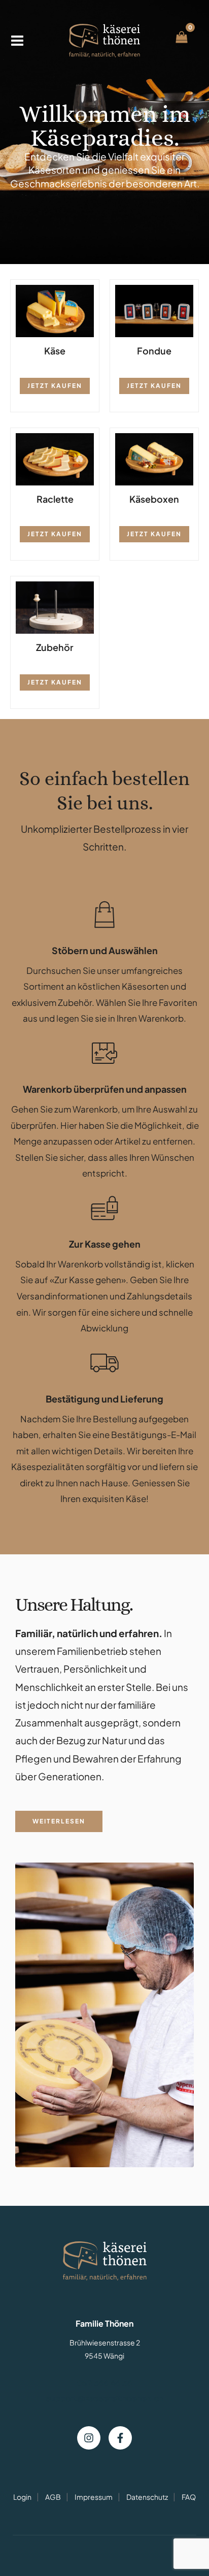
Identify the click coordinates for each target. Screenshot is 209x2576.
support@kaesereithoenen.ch (104, 2398)
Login (22, 2497)
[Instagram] (89, 2438)
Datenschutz (147, 2497)
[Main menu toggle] (17, 41)
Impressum (94, 2497)
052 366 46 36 (104, 2383)
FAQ (189, 2497)
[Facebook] (120, 2438)
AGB (53, 2497)
